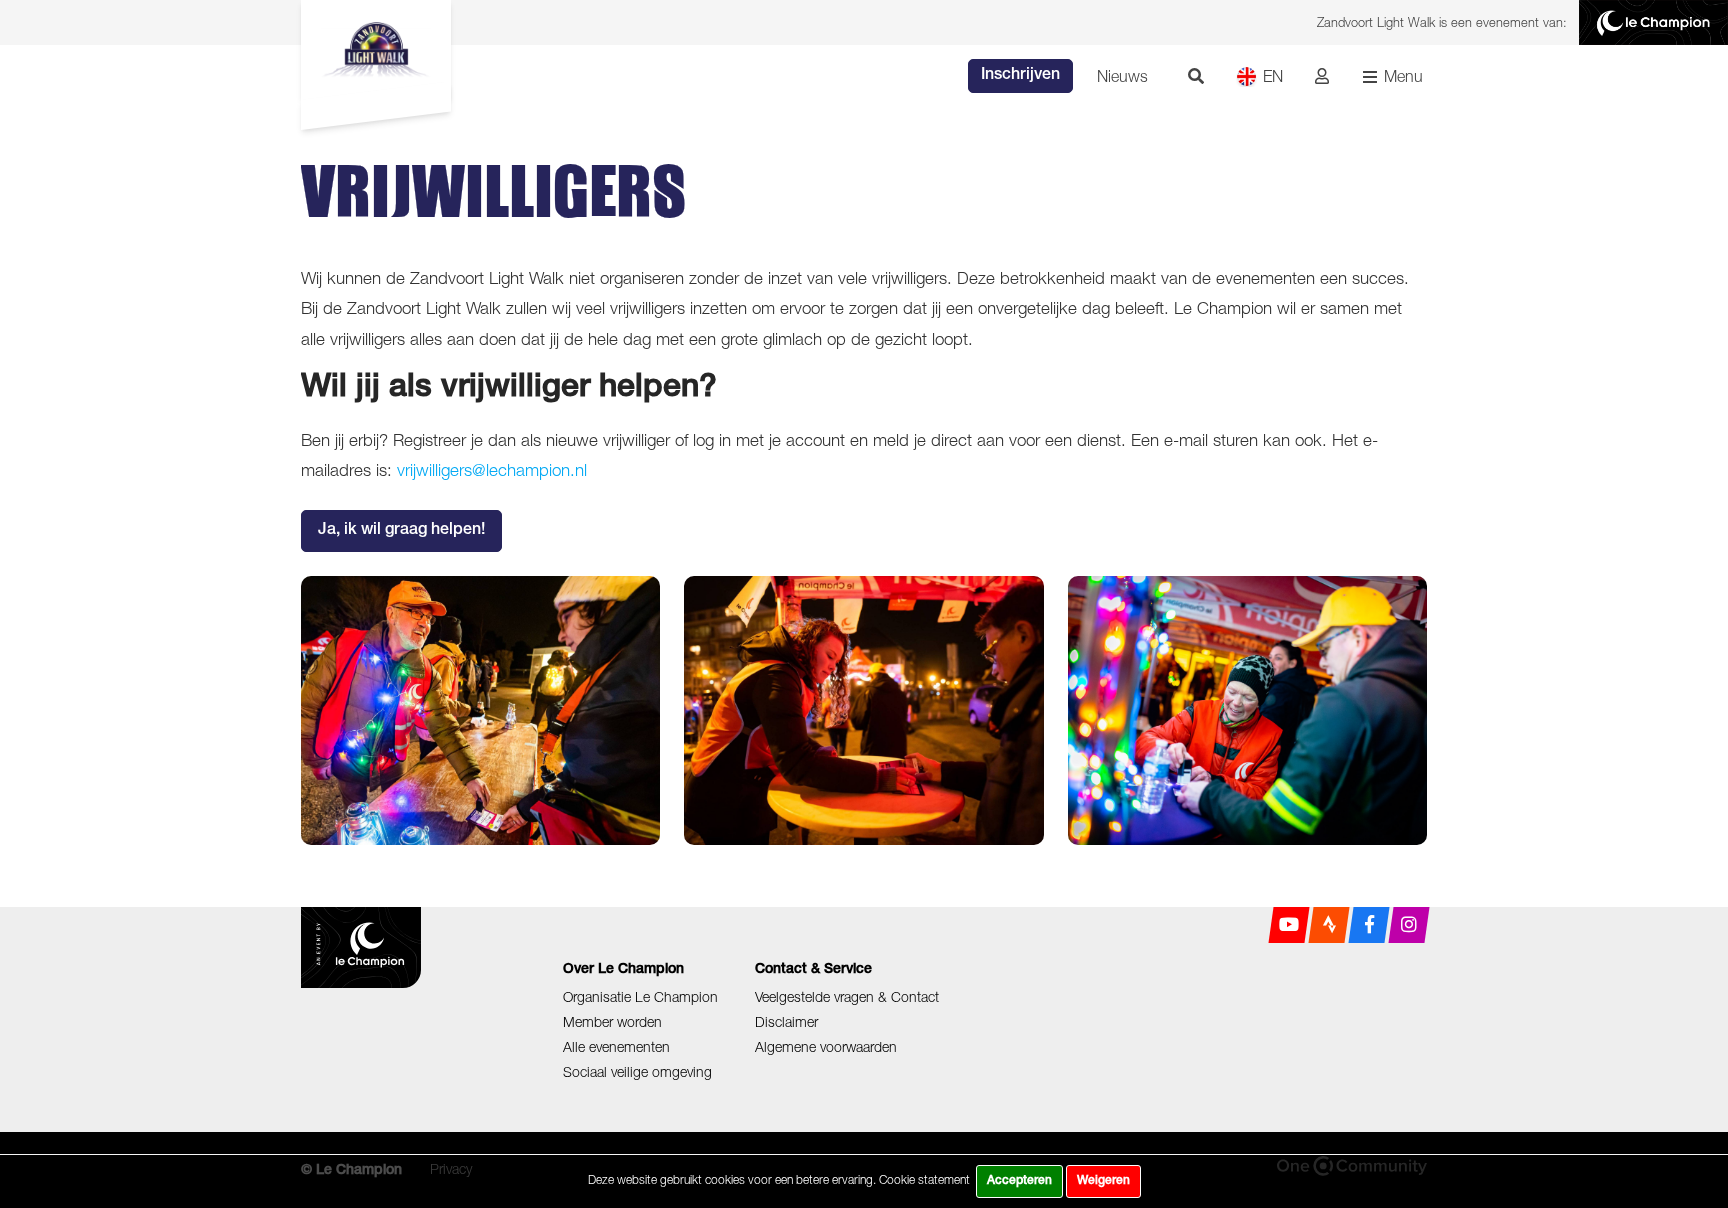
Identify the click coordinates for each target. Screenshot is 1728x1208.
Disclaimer (786, 1021)
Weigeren (1103, 1181)
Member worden (612, 1021)
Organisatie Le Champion (640, 996)
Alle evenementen (616, 1046)
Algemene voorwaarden (826, 1046)
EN (1273, 76)
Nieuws (1122, 76)
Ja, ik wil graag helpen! (401, 531)
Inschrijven (1020, 76)
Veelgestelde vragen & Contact (847, 996)
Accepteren (1019, 1181)
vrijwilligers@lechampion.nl (492, 470)
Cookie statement (924, 1179)
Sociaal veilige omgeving (637, 1071)
